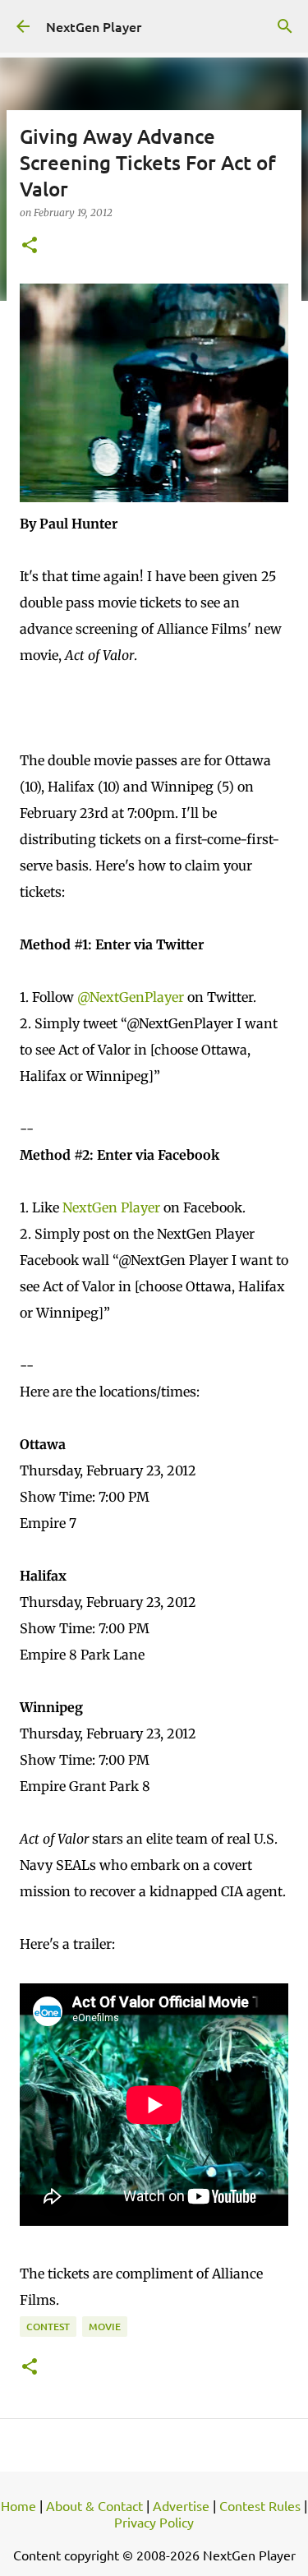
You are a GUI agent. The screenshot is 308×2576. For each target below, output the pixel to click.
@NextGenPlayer (131, 997)
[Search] (285, 26)
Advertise (181, 2505)
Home (18, 2505)
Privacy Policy (154, 2522)
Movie (105, 2327)
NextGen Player (94, 26)
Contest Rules (260, 2505)
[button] (30, 246)
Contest (48, 2327)
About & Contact (94, 2505)
